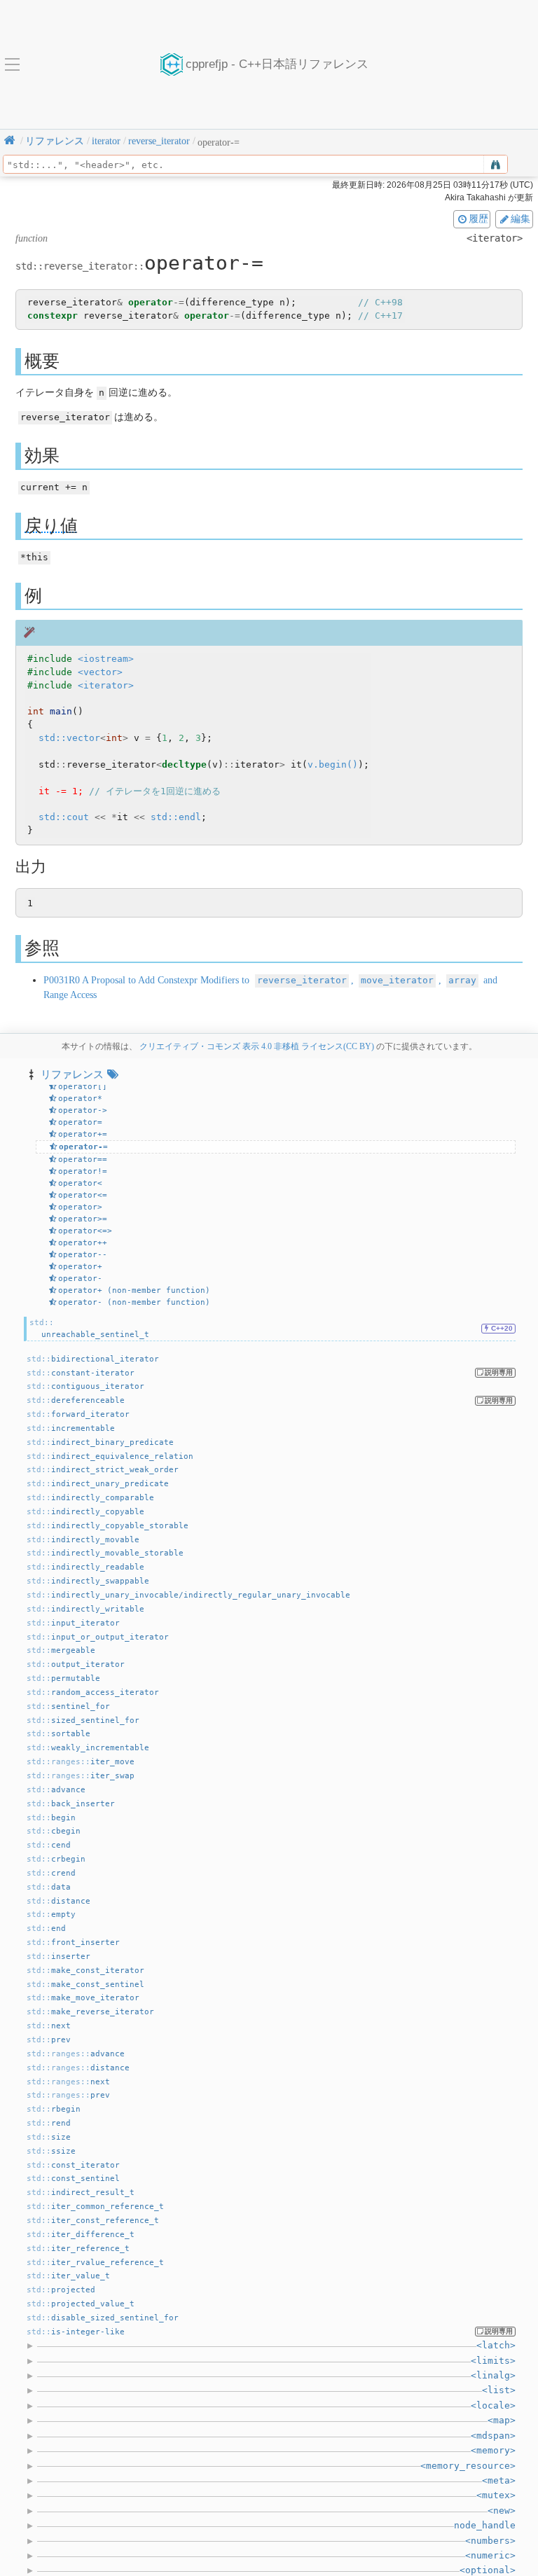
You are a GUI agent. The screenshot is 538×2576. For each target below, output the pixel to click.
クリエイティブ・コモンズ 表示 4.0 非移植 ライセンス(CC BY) (257, 1046)
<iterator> (106, 685)
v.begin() (333, 764)
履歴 (478, 219)
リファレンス (72, 1074)
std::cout (64, 817)
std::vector (69, 738)
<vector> (100, 672)
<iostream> (106, 659)
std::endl (176, 817)
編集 (520, 219)
